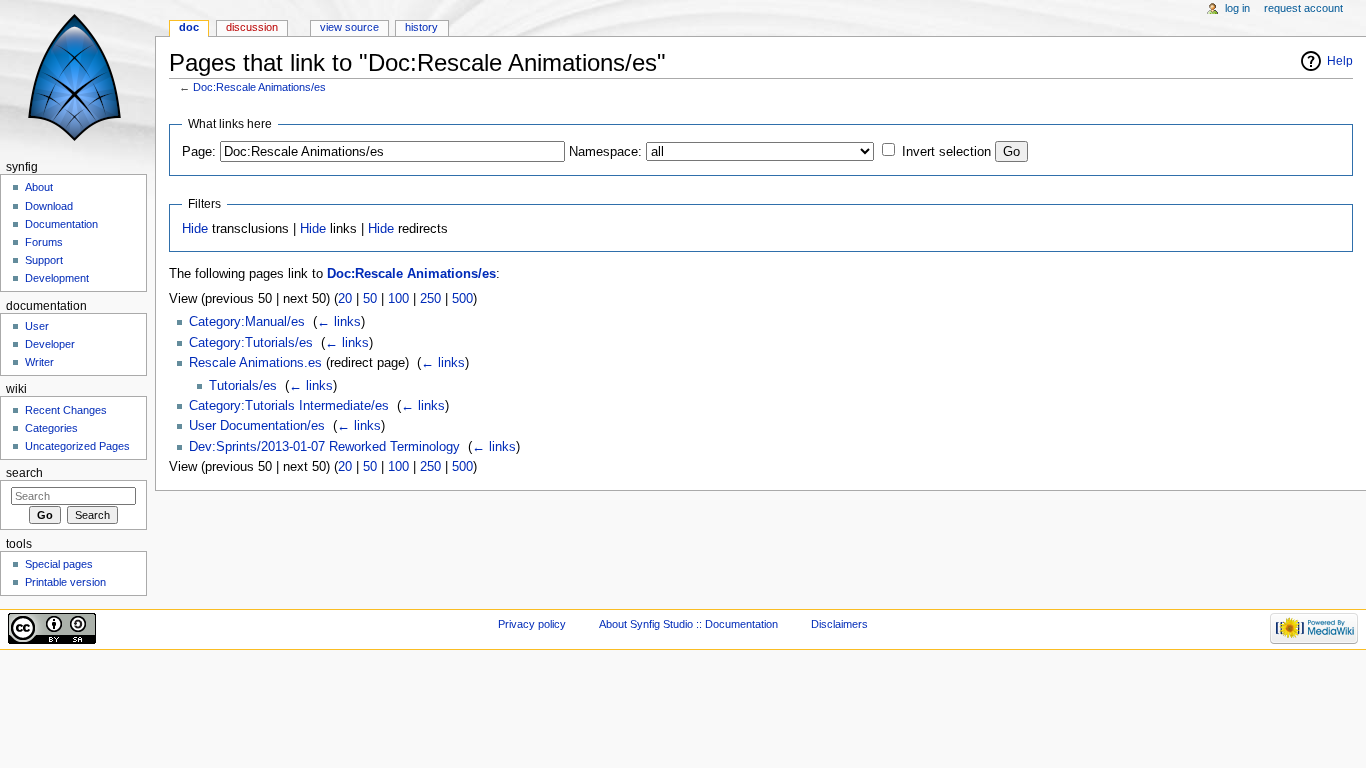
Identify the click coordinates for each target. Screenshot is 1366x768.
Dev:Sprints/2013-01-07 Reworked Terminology (324, 447)
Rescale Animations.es (255, 363)
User (37, 326)
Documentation (61, 224)
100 (398, 299)
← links (339, 322)
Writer (39, 362)
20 (345, 299)
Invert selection (946, 152)
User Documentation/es (257, 426)
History (421, 27)
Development (57, 278)
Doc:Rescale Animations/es (259, 87)
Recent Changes (66, 410)
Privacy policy (532, 624)
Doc (189, 27)
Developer (50, 344)
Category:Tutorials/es (251, 343)
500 (462, 299)
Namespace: (605, 152)
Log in (1237, 8)
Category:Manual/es (247, 322)
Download (49, 206)
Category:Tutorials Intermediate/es (289, 406)
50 (370, 299)
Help (1340, 61)
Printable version (65, 582)
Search (24, 473)
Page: (199, 152)
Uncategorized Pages (77, 446)
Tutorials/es (243, 386)
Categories (51, 428)
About (39, 187)
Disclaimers (839, 624)
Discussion (252, 27)
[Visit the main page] (77, 77)
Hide (195, 229)
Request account (1303, 8)
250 (430, 299)
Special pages (59, 564)
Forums (44, 242)
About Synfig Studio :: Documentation (688, 624)
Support (44, 260)
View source (349, 27)
